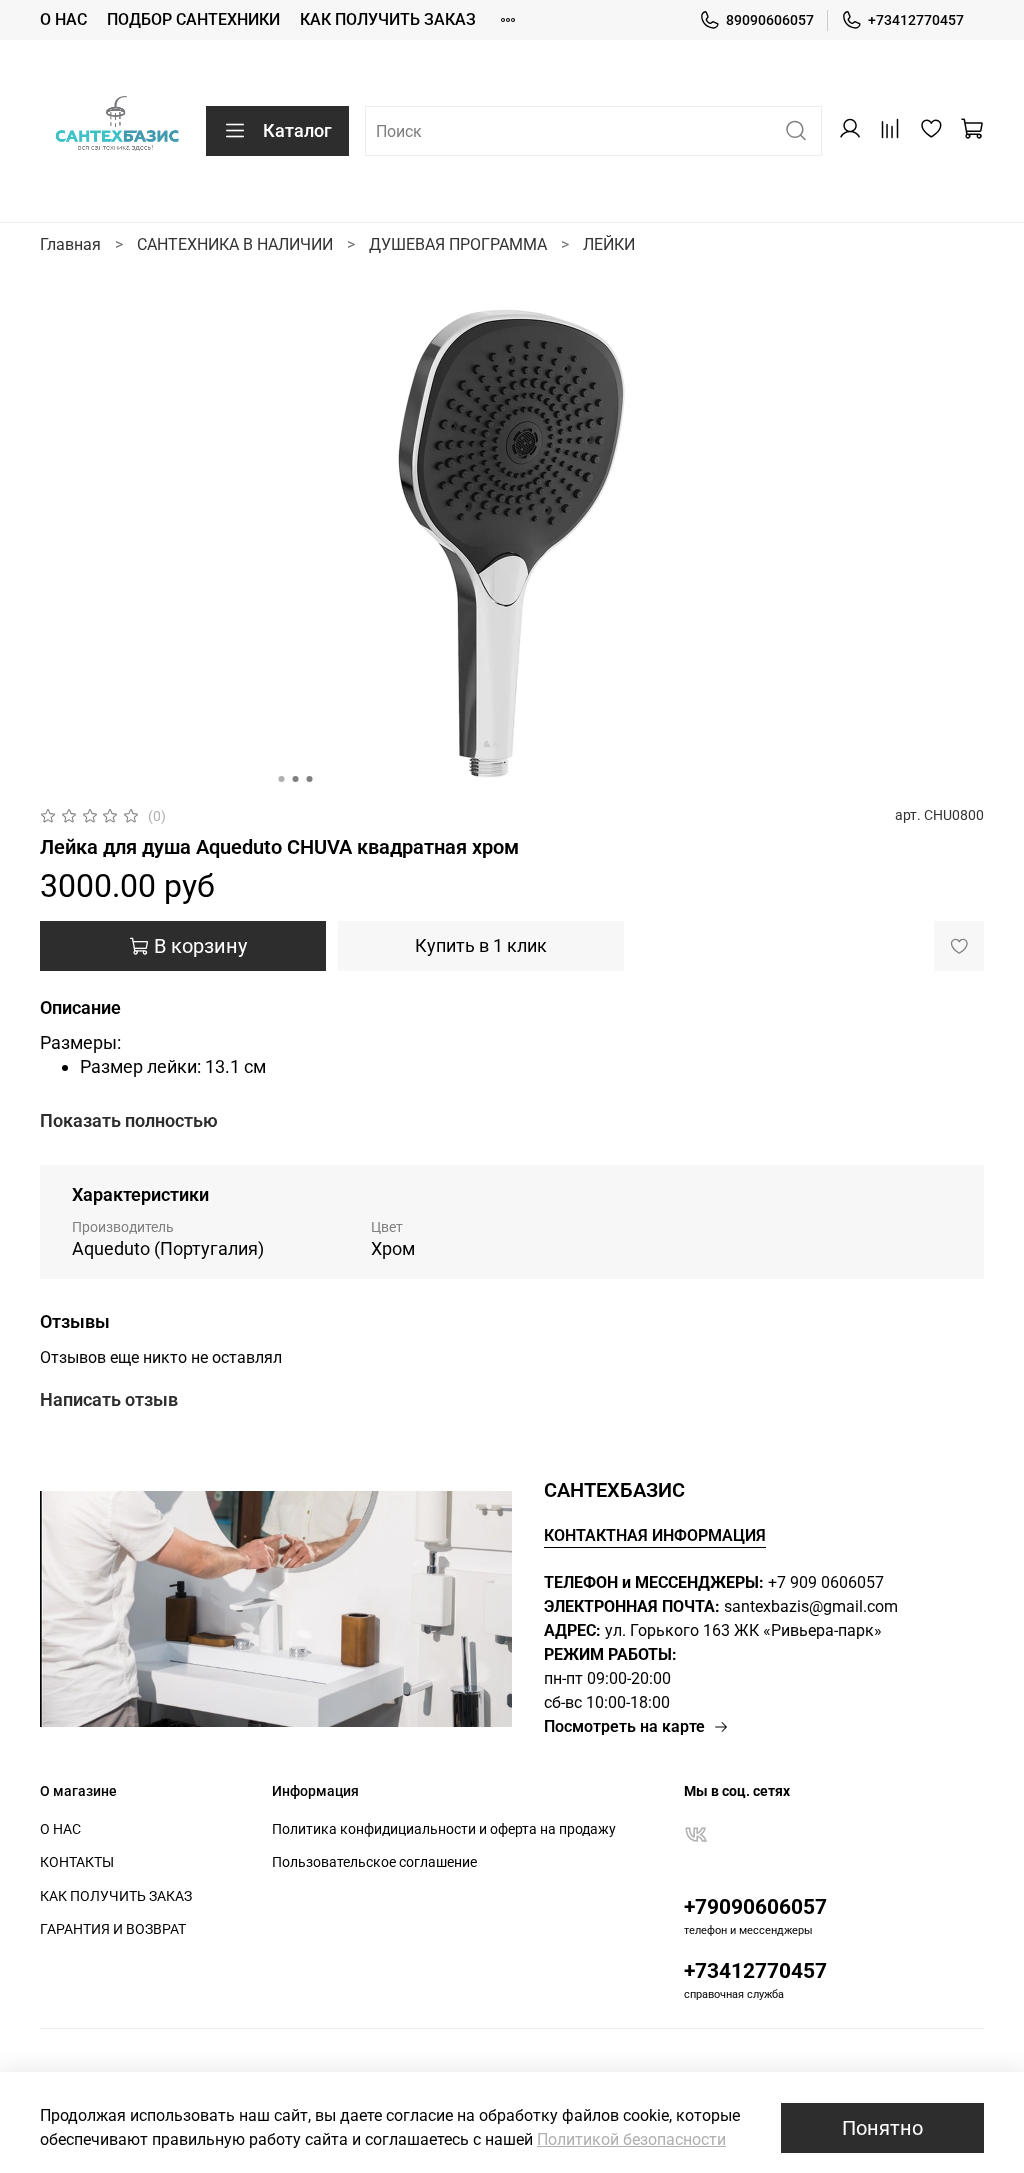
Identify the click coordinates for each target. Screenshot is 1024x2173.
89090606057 (770, 20)
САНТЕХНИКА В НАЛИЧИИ (235, 244)
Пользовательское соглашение (374, 1862)
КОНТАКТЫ (77, 1862)
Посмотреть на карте (624, 1726)
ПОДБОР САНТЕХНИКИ (193, 19)
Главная (70, 244)
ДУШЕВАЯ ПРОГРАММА (458, 244)
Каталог (297, 130)
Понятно (882, 2128)
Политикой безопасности (631, 2139)
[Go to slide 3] (310, 779)
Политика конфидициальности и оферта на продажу (444, 1829)
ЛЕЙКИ (609, 244)
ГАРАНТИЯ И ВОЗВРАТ (113, 1929)
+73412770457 (916, 20)
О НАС (63, 19)
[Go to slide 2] (296, 779)
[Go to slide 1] (282, 779)
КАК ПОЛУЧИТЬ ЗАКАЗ (388, 19)
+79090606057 (755, 1907)
